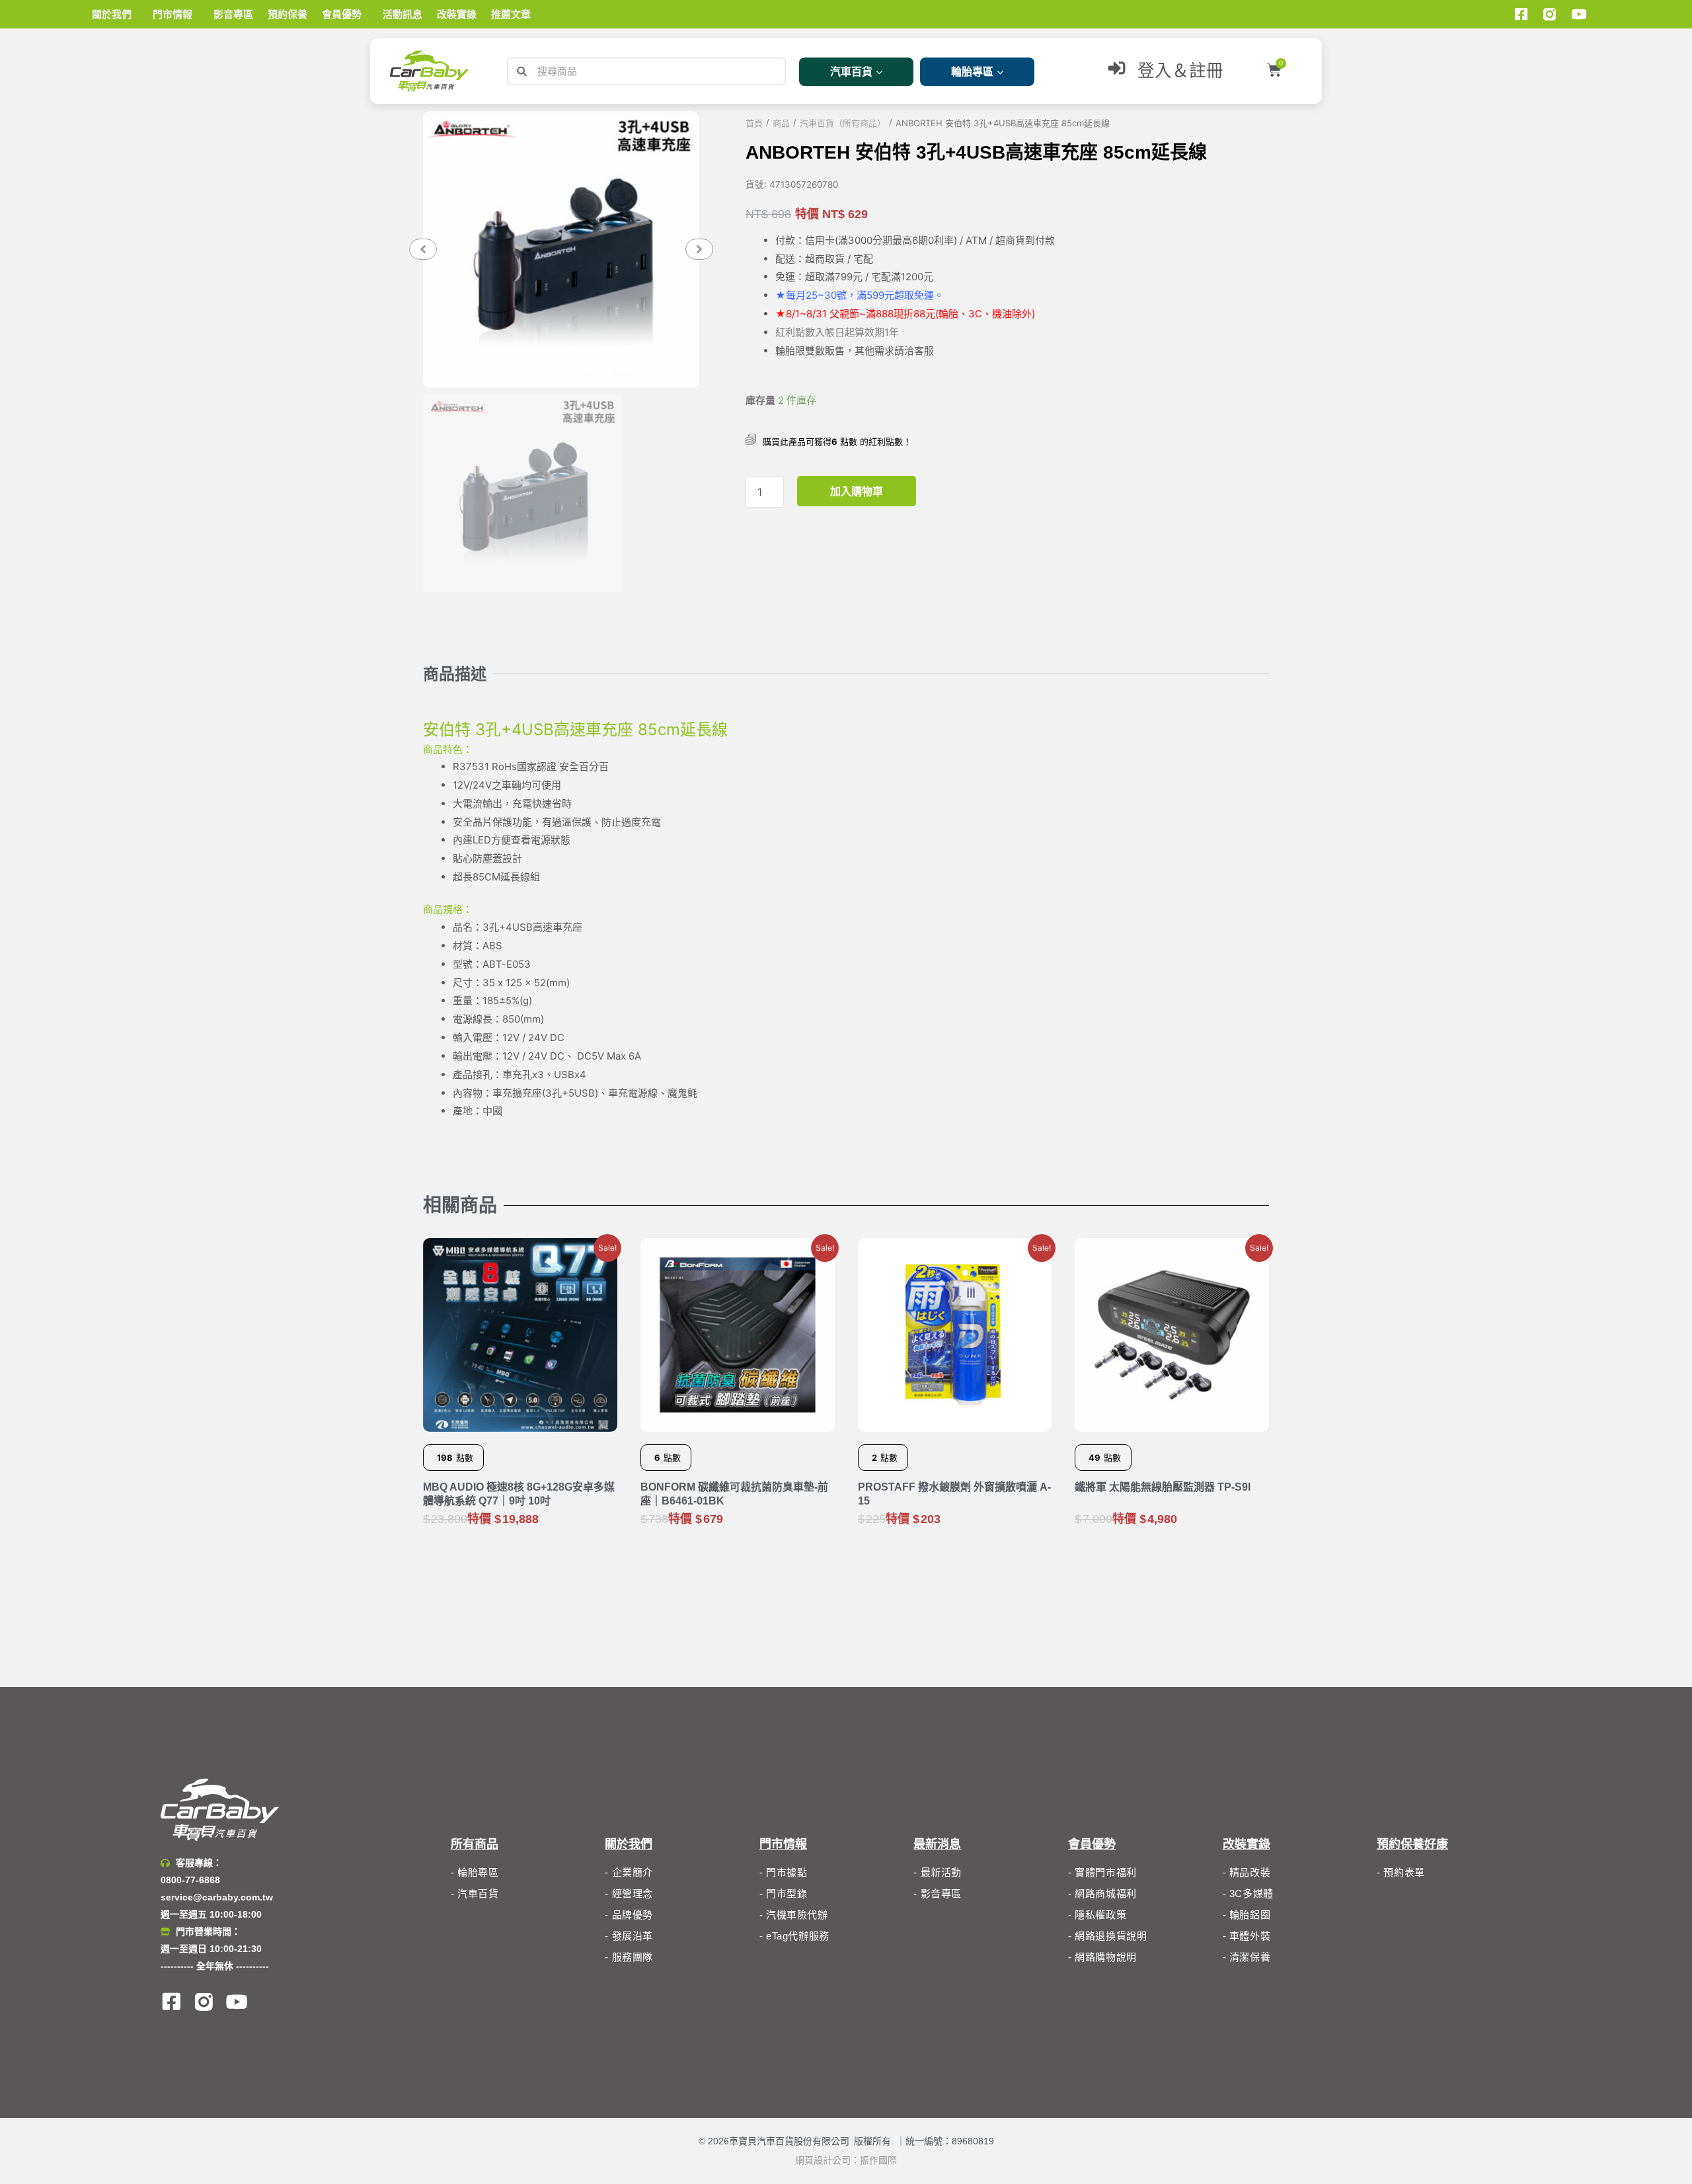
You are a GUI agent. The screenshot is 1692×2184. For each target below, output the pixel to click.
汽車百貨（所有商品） (843, 123)
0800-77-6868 (190, 1880)
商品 (781, 123)
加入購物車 (857, 491)
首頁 (754, 123)
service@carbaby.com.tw (217, 1897)
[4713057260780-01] (561, 249)
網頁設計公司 (823, 2160)
